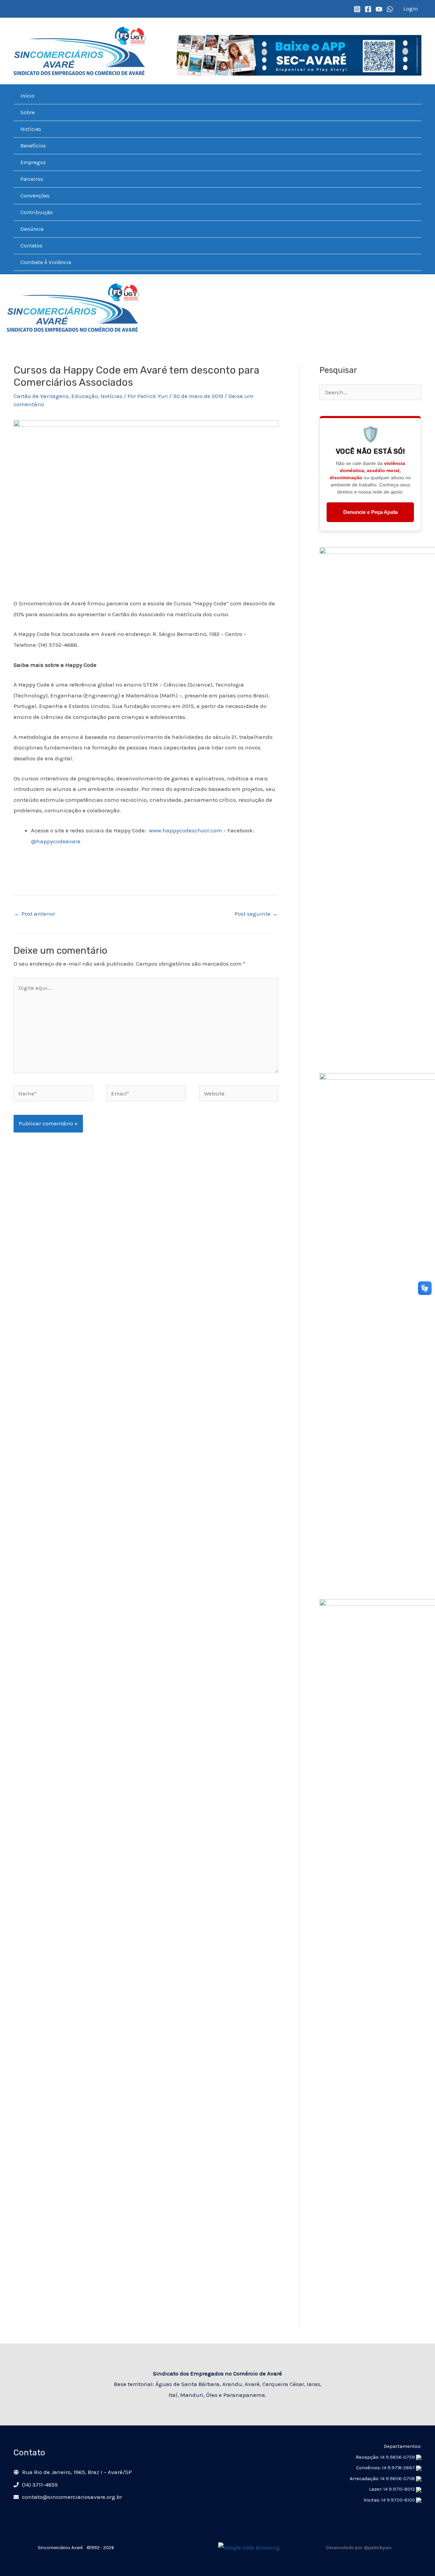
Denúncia (32, 229)
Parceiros (32, 179)
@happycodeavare (56, 841)
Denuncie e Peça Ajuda (370, 512)
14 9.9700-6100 (399, 2500)
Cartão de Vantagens (41, 396)
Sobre (28, 112)
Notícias (31, 129)
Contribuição (37, 212)
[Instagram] (357, 9)
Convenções (35, 196)
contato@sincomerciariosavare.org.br (72, 2497)
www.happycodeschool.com (185, 830)
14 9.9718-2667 (399, 2468)
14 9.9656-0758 (398, 2479)
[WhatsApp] (390, 9)
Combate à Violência (46, 262)
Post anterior (35, 914)
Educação (85, 396)
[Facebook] (368, 9)
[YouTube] (379, 9)
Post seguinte (256, 914)
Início (27, 96)
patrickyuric (380, 2548)
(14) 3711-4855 (40, 2485)
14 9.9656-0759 (398, 2457)
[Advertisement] (370, 2227)
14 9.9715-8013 (400, 2489)
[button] (17, 9)
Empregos (33, 162)
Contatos (31, 246)
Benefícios (33, 146)
